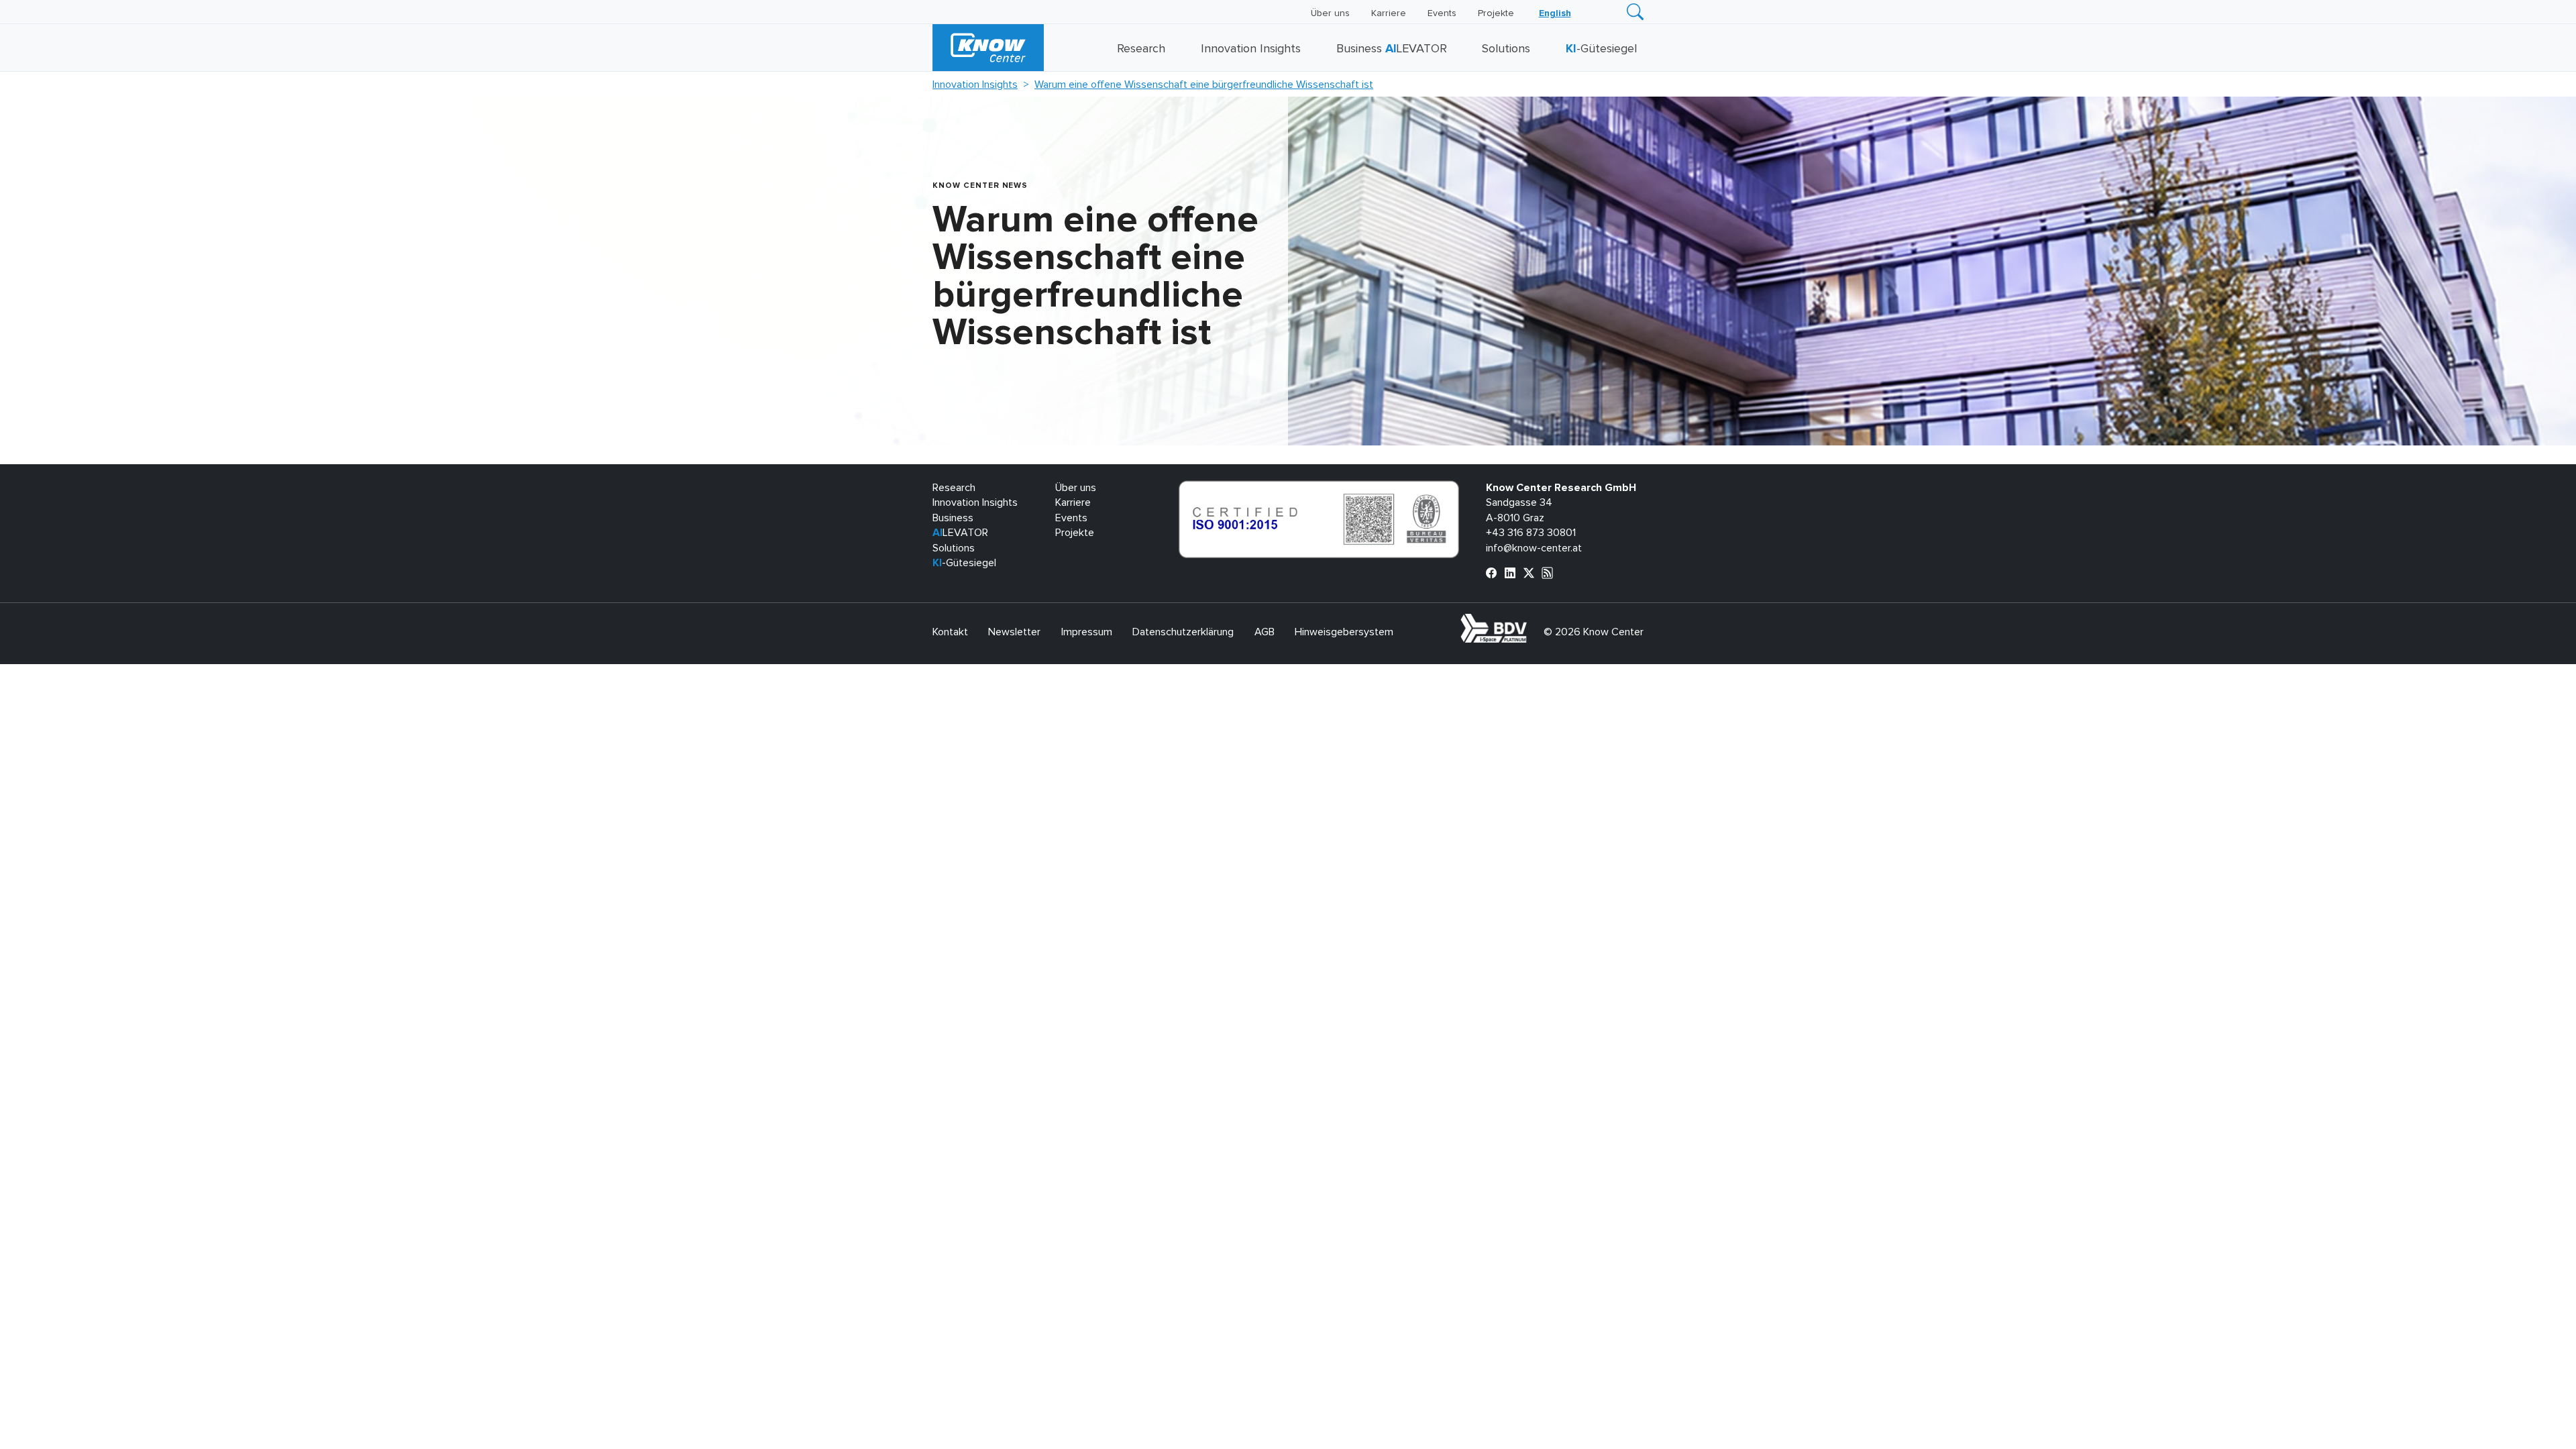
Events (1442, 13)
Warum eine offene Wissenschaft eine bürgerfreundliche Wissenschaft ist (1204, 85)
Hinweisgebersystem (1344, 632)
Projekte (1496, 13)
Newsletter (1014, 632)
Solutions (1506, 49)
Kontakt (950, 632)
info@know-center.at (1534, 548)
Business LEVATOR (1392, 49)
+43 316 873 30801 (1531, 533)
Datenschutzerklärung (1183, 632)
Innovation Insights (1251, 49)
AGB (1265, 632)
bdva (1529, 621)
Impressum (1087, 632)
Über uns (1330, 13)
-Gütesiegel (1601, 49)
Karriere (1389, 13)
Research (1141, 49)
